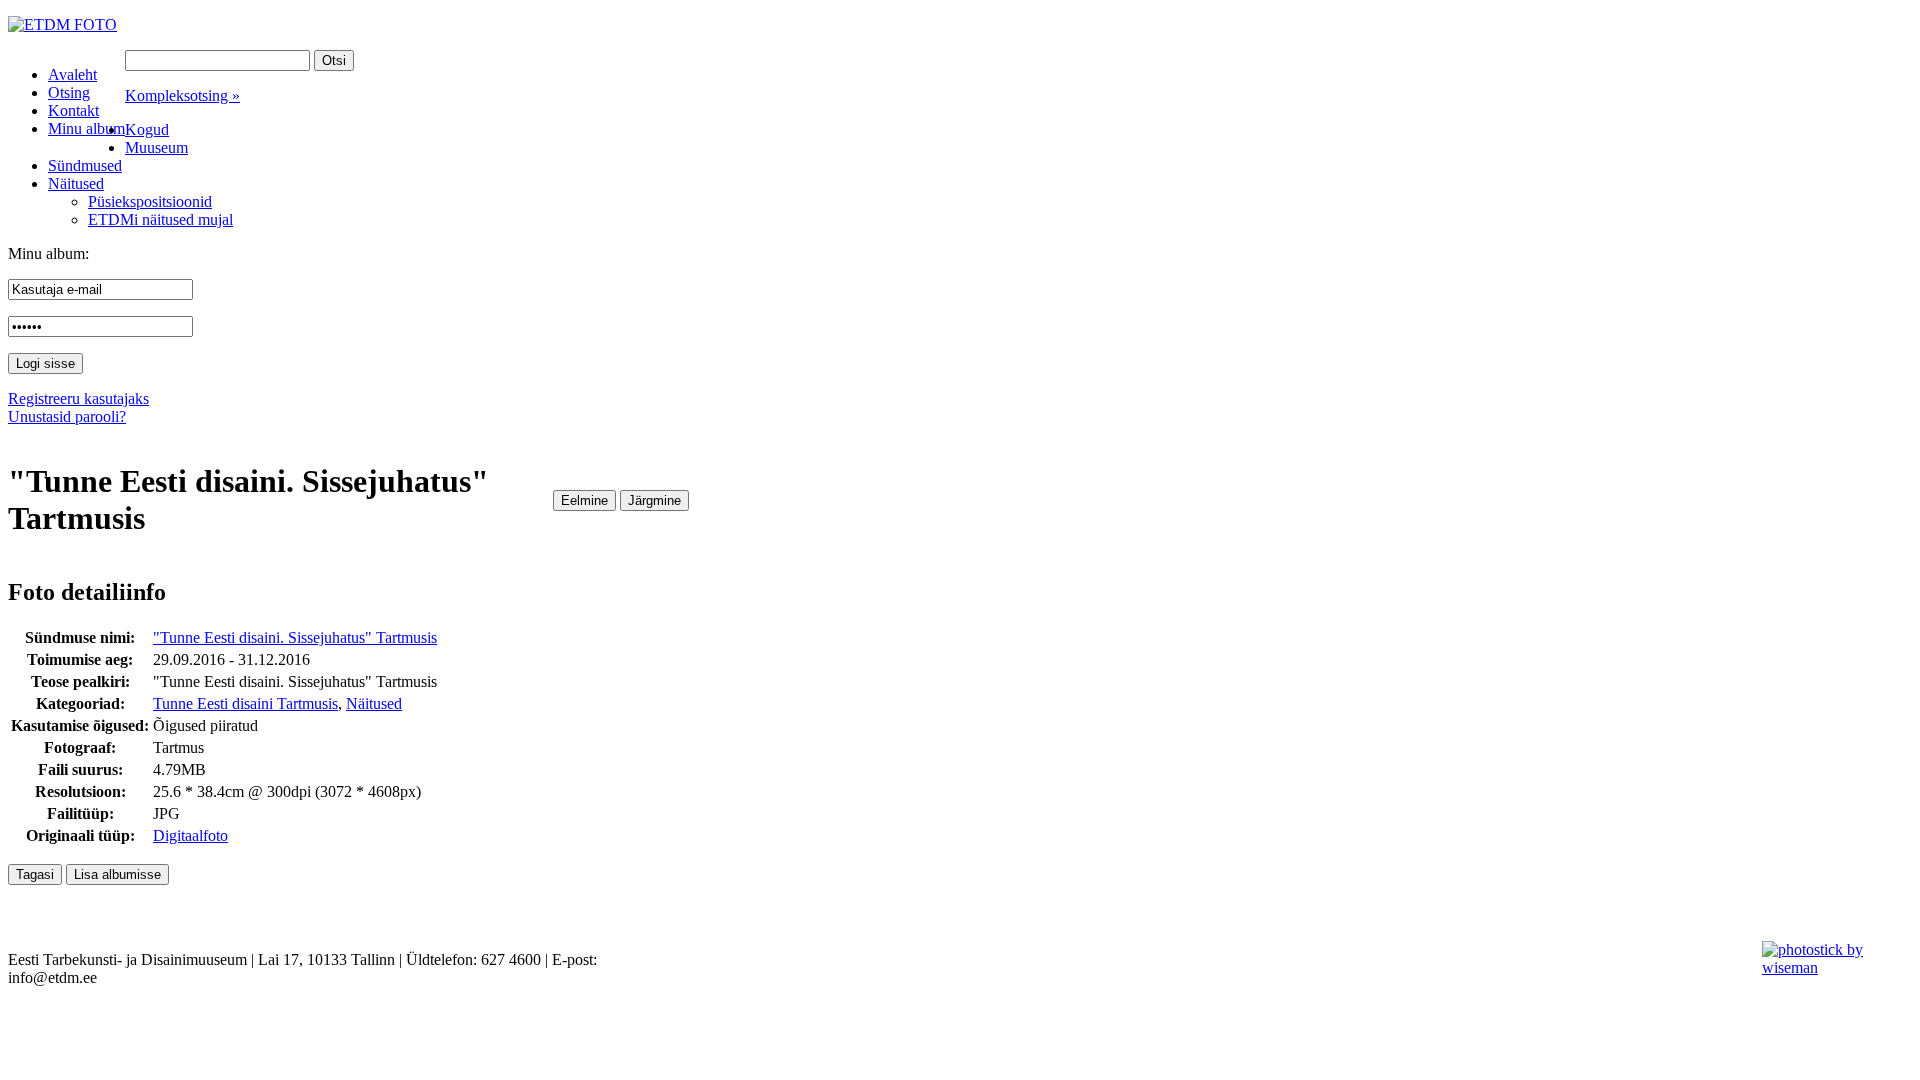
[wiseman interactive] (1829, 967)
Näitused (374, 703)
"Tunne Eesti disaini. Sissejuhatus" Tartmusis (295, 637)
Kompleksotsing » (182, 95)
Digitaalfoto (190, 835)
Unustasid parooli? (67, 416)
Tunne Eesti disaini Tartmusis (245, 703)
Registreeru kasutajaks (78, 398)
